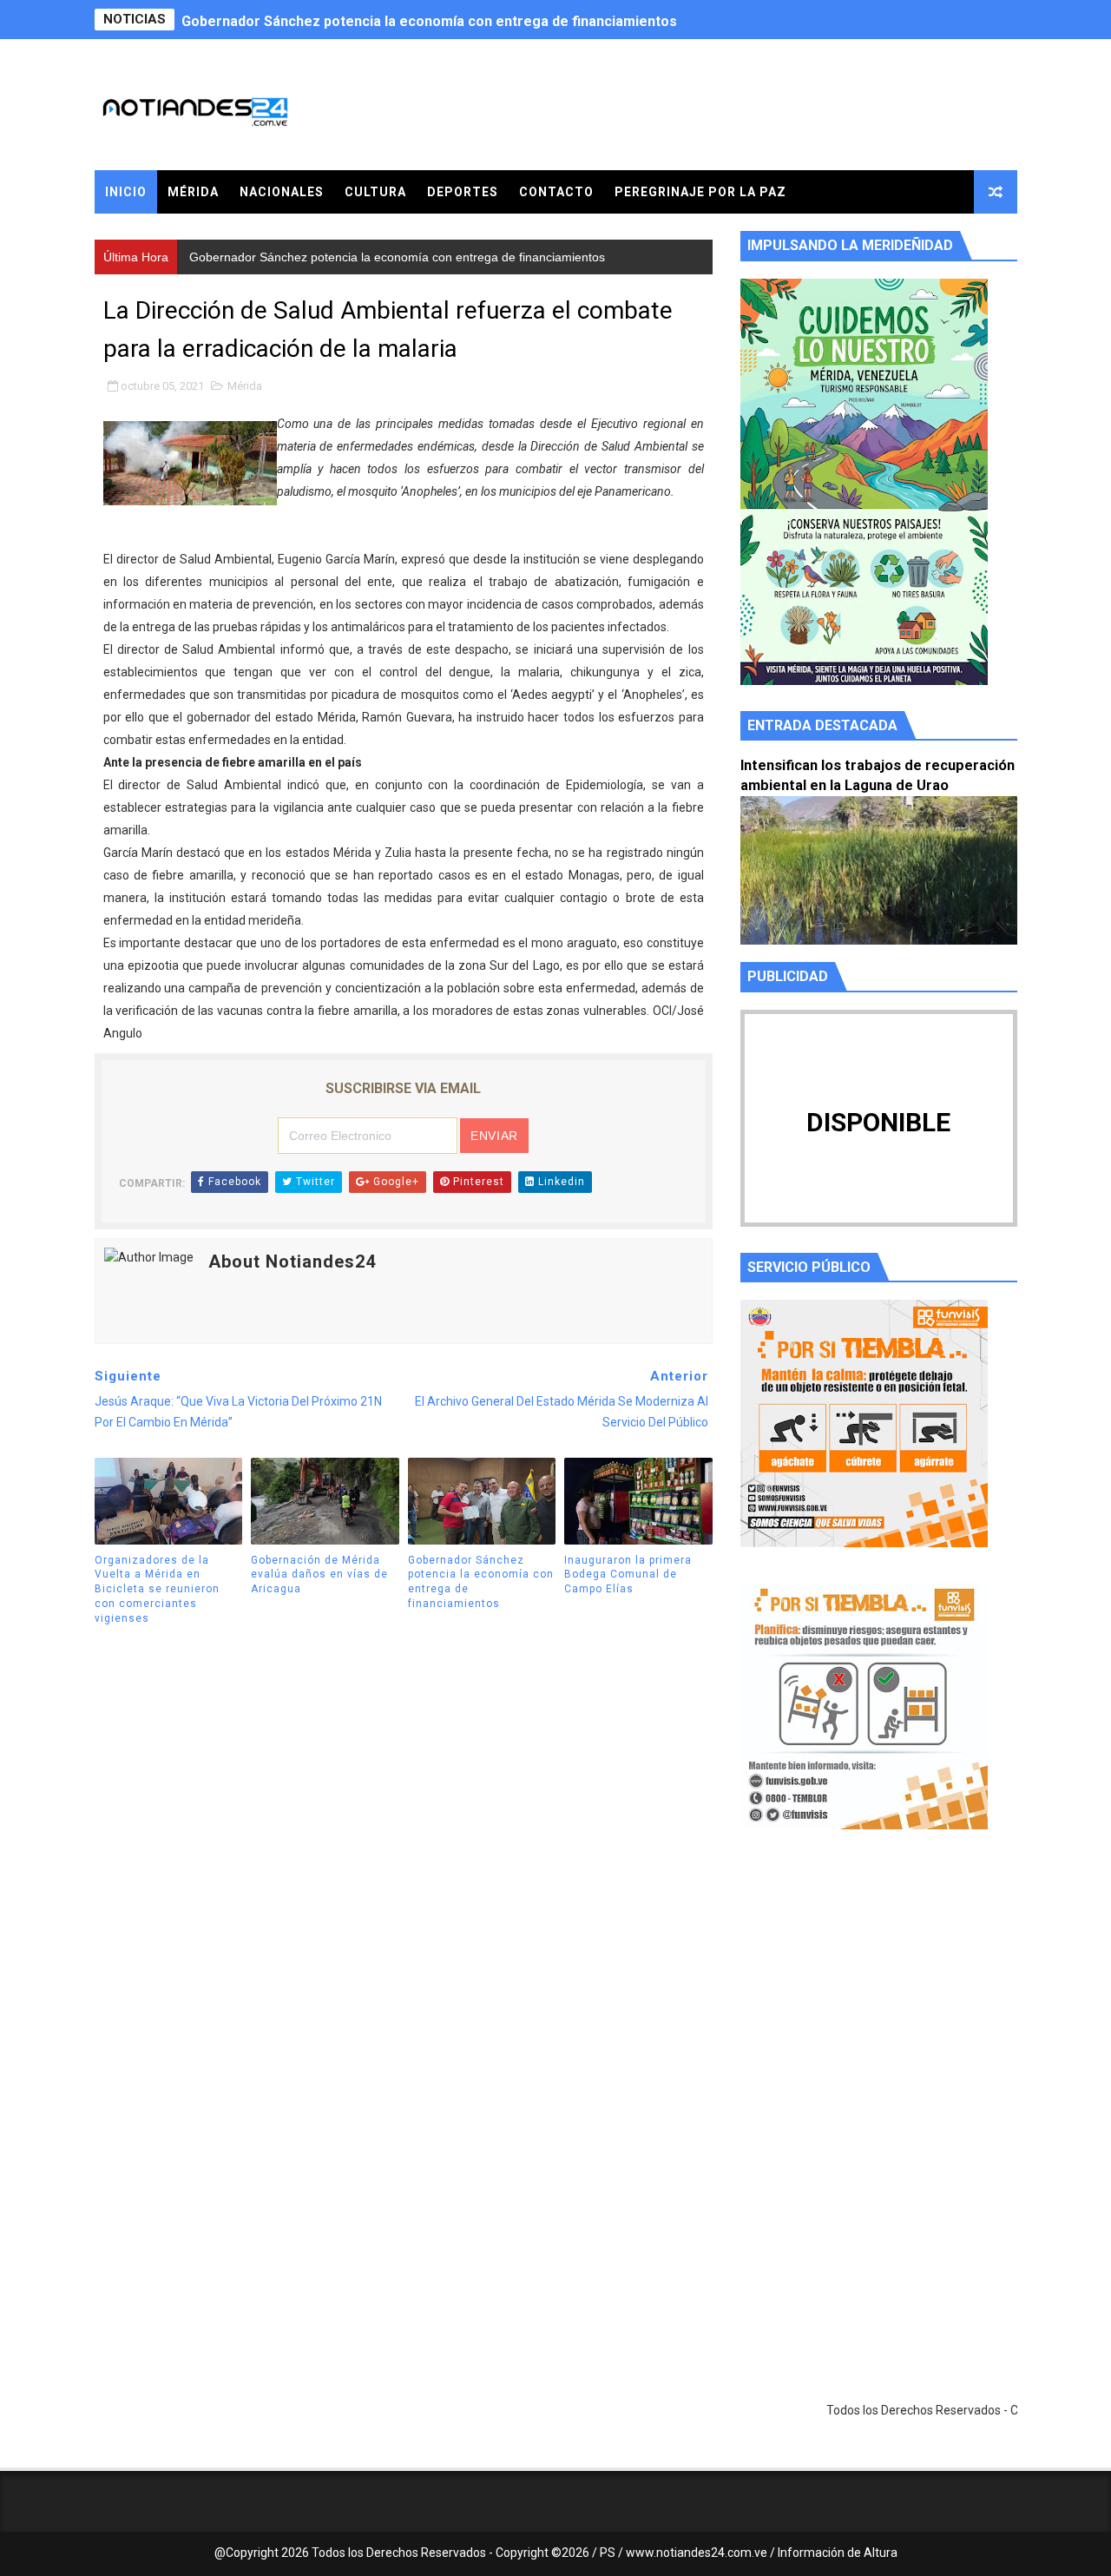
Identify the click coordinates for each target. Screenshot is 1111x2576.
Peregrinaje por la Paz (700, 192)
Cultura (375, 192)
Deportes (463, 192)
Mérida (193, 192)
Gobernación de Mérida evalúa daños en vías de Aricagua (319, 1575)
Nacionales (282, 192)
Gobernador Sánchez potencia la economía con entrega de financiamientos (429, 20)
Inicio (126, 192)
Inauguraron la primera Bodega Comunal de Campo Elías (628, 1575)
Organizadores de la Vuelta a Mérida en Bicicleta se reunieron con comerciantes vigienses (157, 1589)
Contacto (556, 192)
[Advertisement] (879, 2007)
